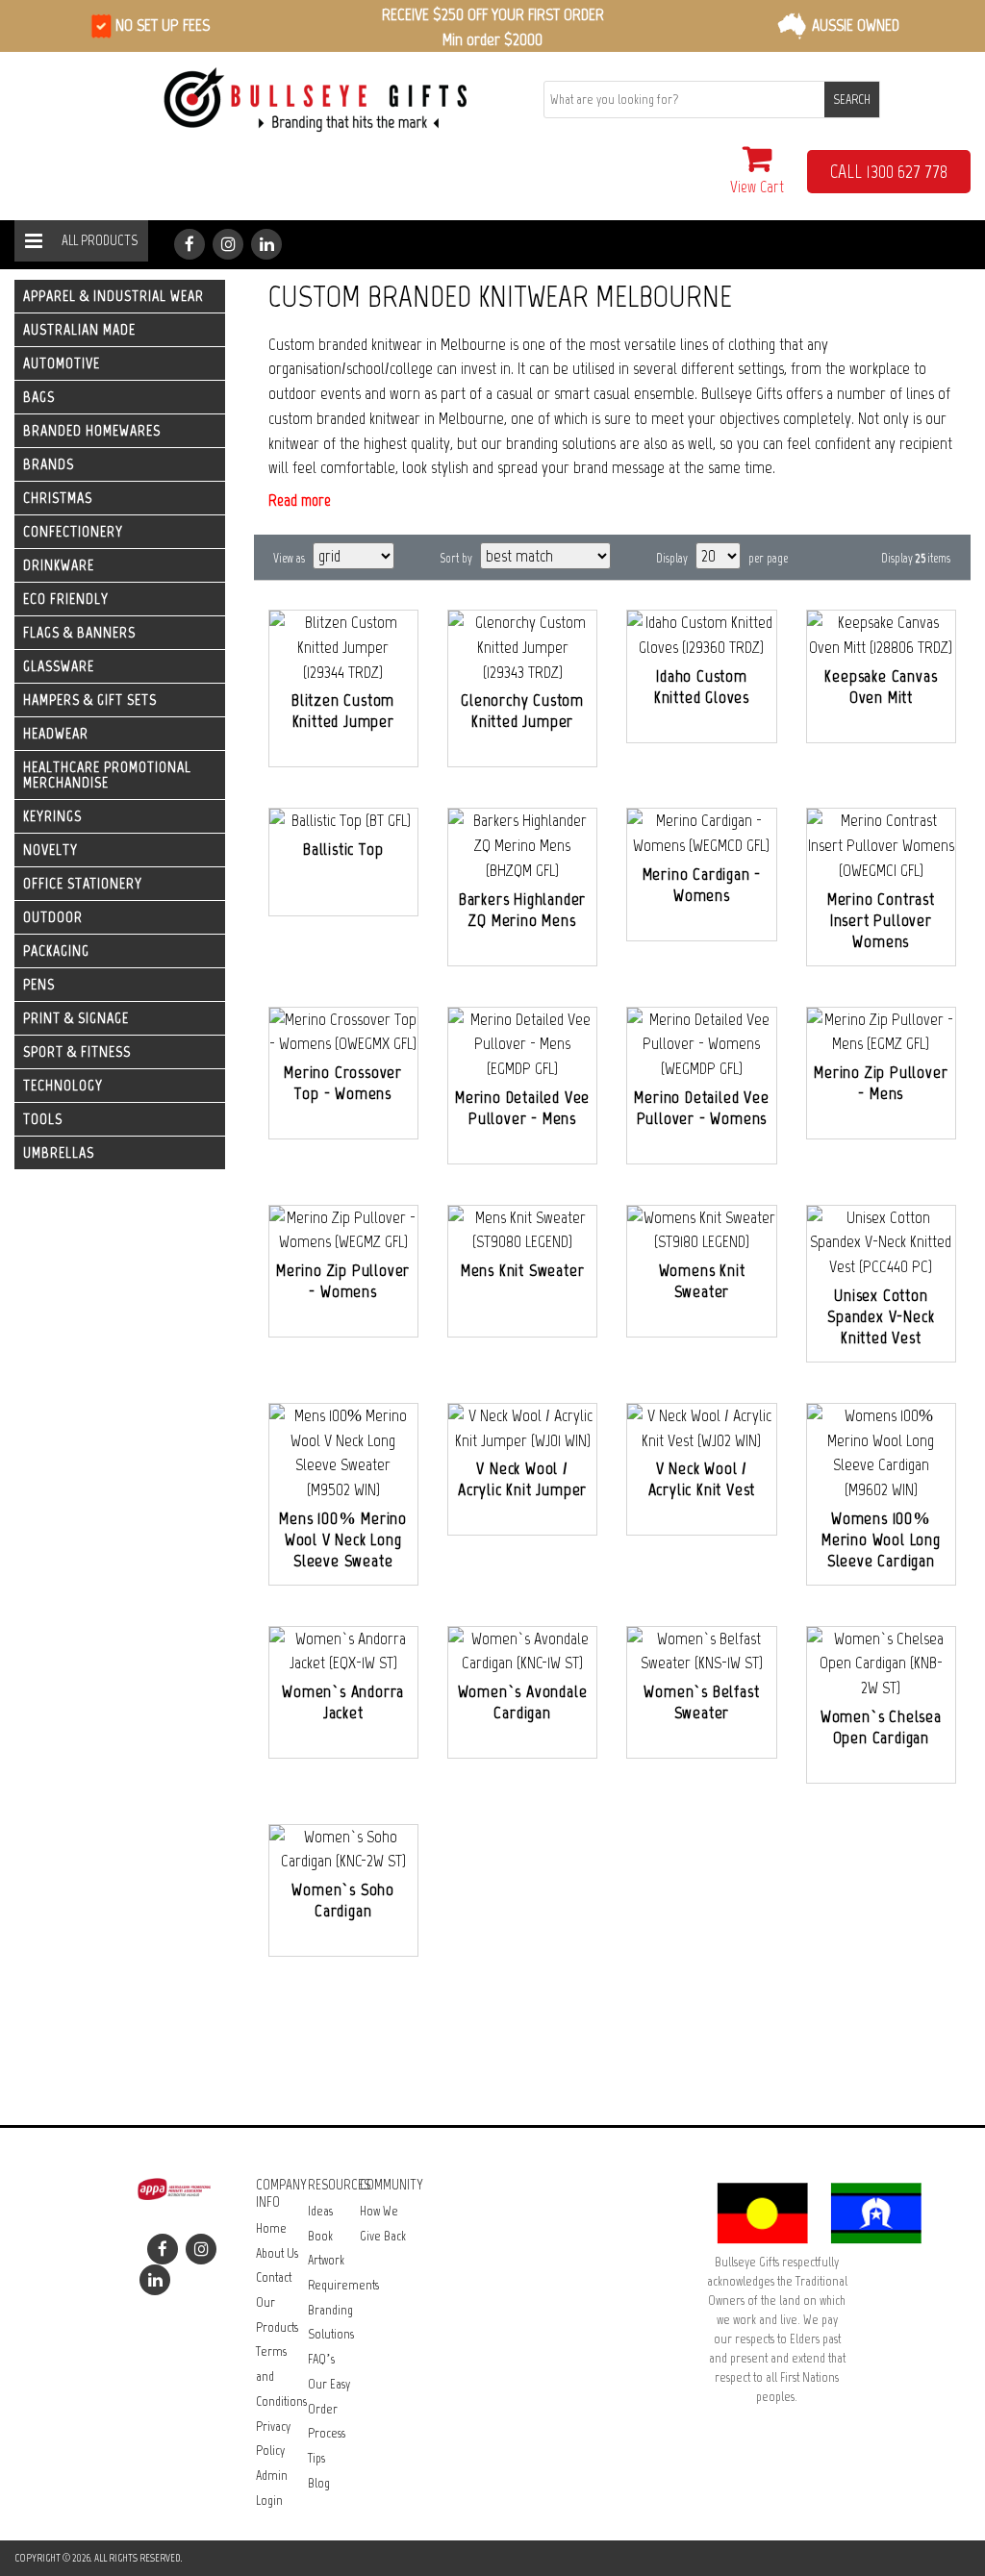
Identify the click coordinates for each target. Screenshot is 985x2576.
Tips (316, 2458)
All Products (100, 240)
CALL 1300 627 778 (889, 171)
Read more (300, 500)
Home (271, 2228)
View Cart (757, 187)
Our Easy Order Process (329, 2409)
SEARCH (852, 100)
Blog (319, 2483)
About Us (277, 2253)
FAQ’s (321, 2359)
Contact (274, 2277)
